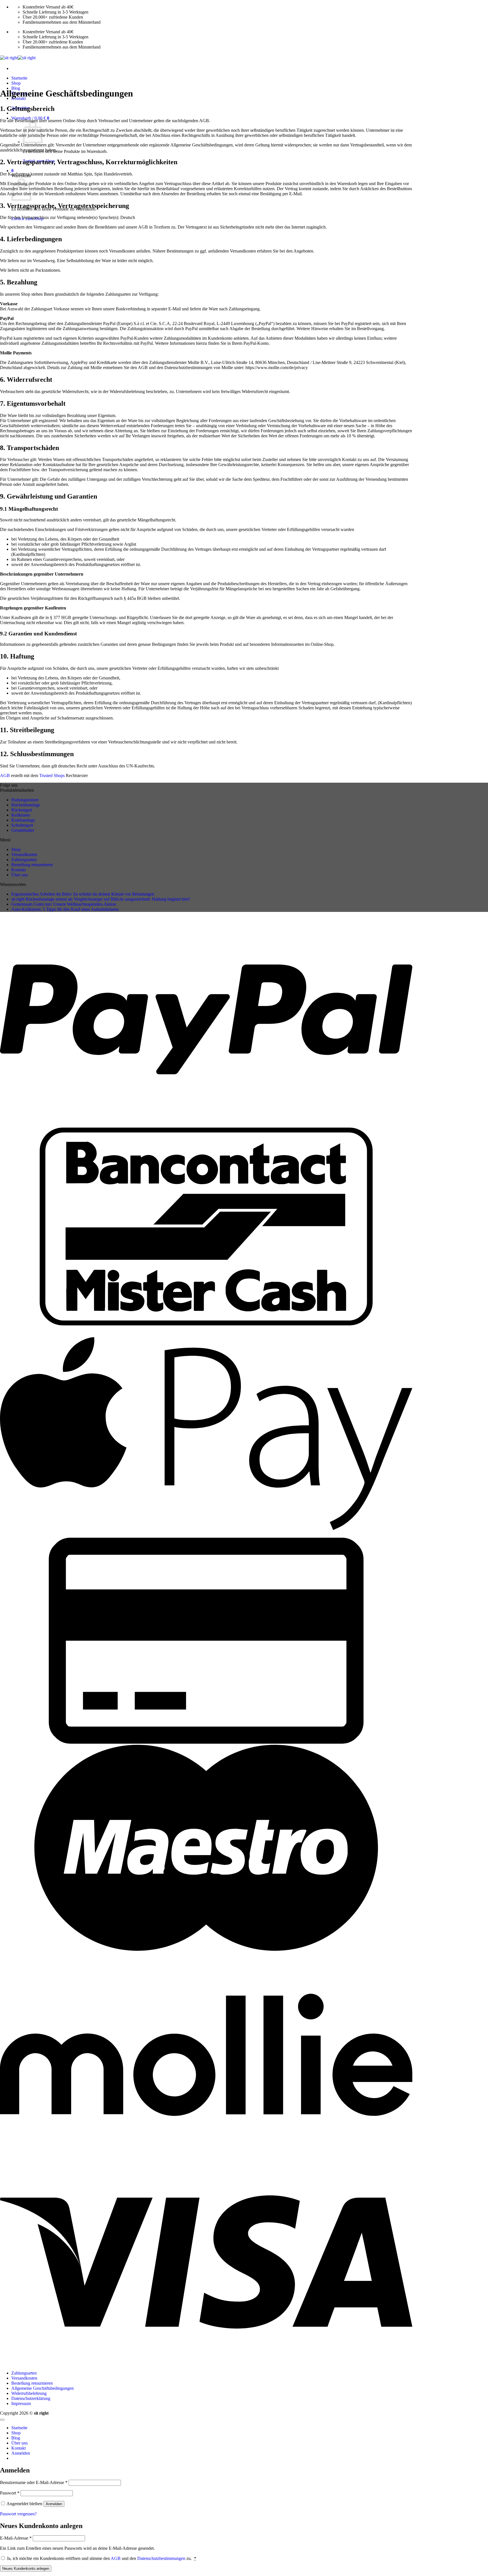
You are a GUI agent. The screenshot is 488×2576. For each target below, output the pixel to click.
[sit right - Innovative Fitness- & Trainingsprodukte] (18, 58)
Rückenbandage (26, 805)
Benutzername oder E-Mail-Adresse (34, 2482)
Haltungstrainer (25, 800)
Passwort (10, 2493)
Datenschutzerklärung (31, 2398)
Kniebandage (23, 820)
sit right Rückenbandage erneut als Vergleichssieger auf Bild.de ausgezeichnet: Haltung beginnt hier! (101, 899)
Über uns (19, 875)
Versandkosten (24, 854)
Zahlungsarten (24, 860)
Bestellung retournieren (32, 865)
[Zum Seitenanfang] (2, 2420)
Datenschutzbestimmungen (161, 2558)
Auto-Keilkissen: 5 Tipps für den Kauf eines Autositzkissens (65, 909)
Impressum (21, 2403)
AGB (5, 775)
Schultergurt (22, 825)
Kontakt (18, 870)
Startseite (19, 78)
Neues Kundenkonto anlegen (26, 2569)
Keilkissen (21, 815)
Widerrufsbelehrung (29, 2393)
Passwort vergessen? (18, 2514)
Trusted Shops (52, 775)
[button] (12, 171)
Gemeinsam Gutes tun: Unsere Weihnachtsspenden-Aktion (64, 904)
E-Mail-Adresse (16, 2538)
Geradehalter (23, 830)
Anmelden (54, 2504)
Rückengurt (22, 810)
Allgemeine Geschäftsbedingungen (43, 2388)
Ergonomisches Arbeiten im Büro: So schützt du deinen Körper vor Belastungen (83, 894)
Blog (16, 2438)
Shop (16, 83)
